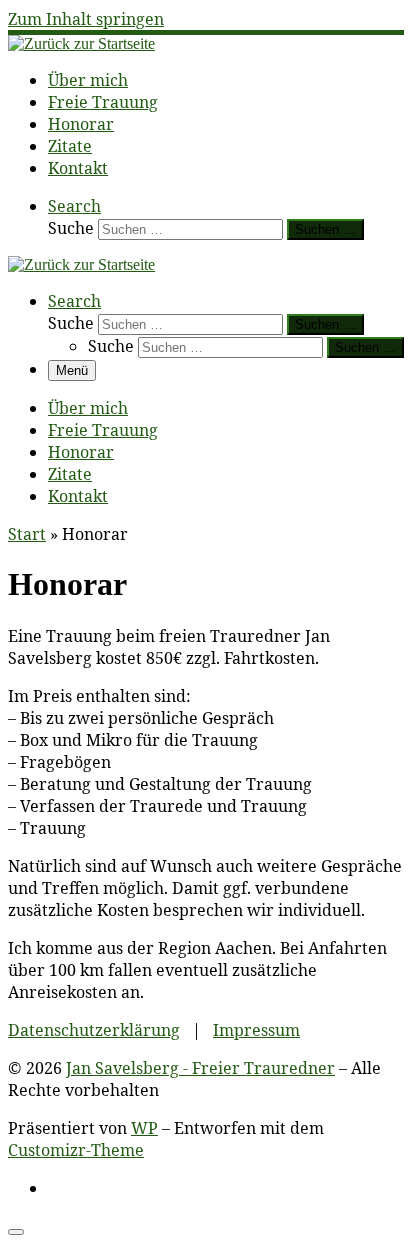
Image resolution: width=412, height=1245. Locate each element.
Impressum (256, 1030)
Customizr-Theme (76, 1150)
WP (144, 1128)
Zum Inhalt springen (86, 19)
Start (27, 534)
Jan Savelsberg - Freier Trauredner (200, 1068)
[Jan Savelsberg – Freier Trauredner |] (81, 43)
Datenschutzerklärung (94, 1030)
